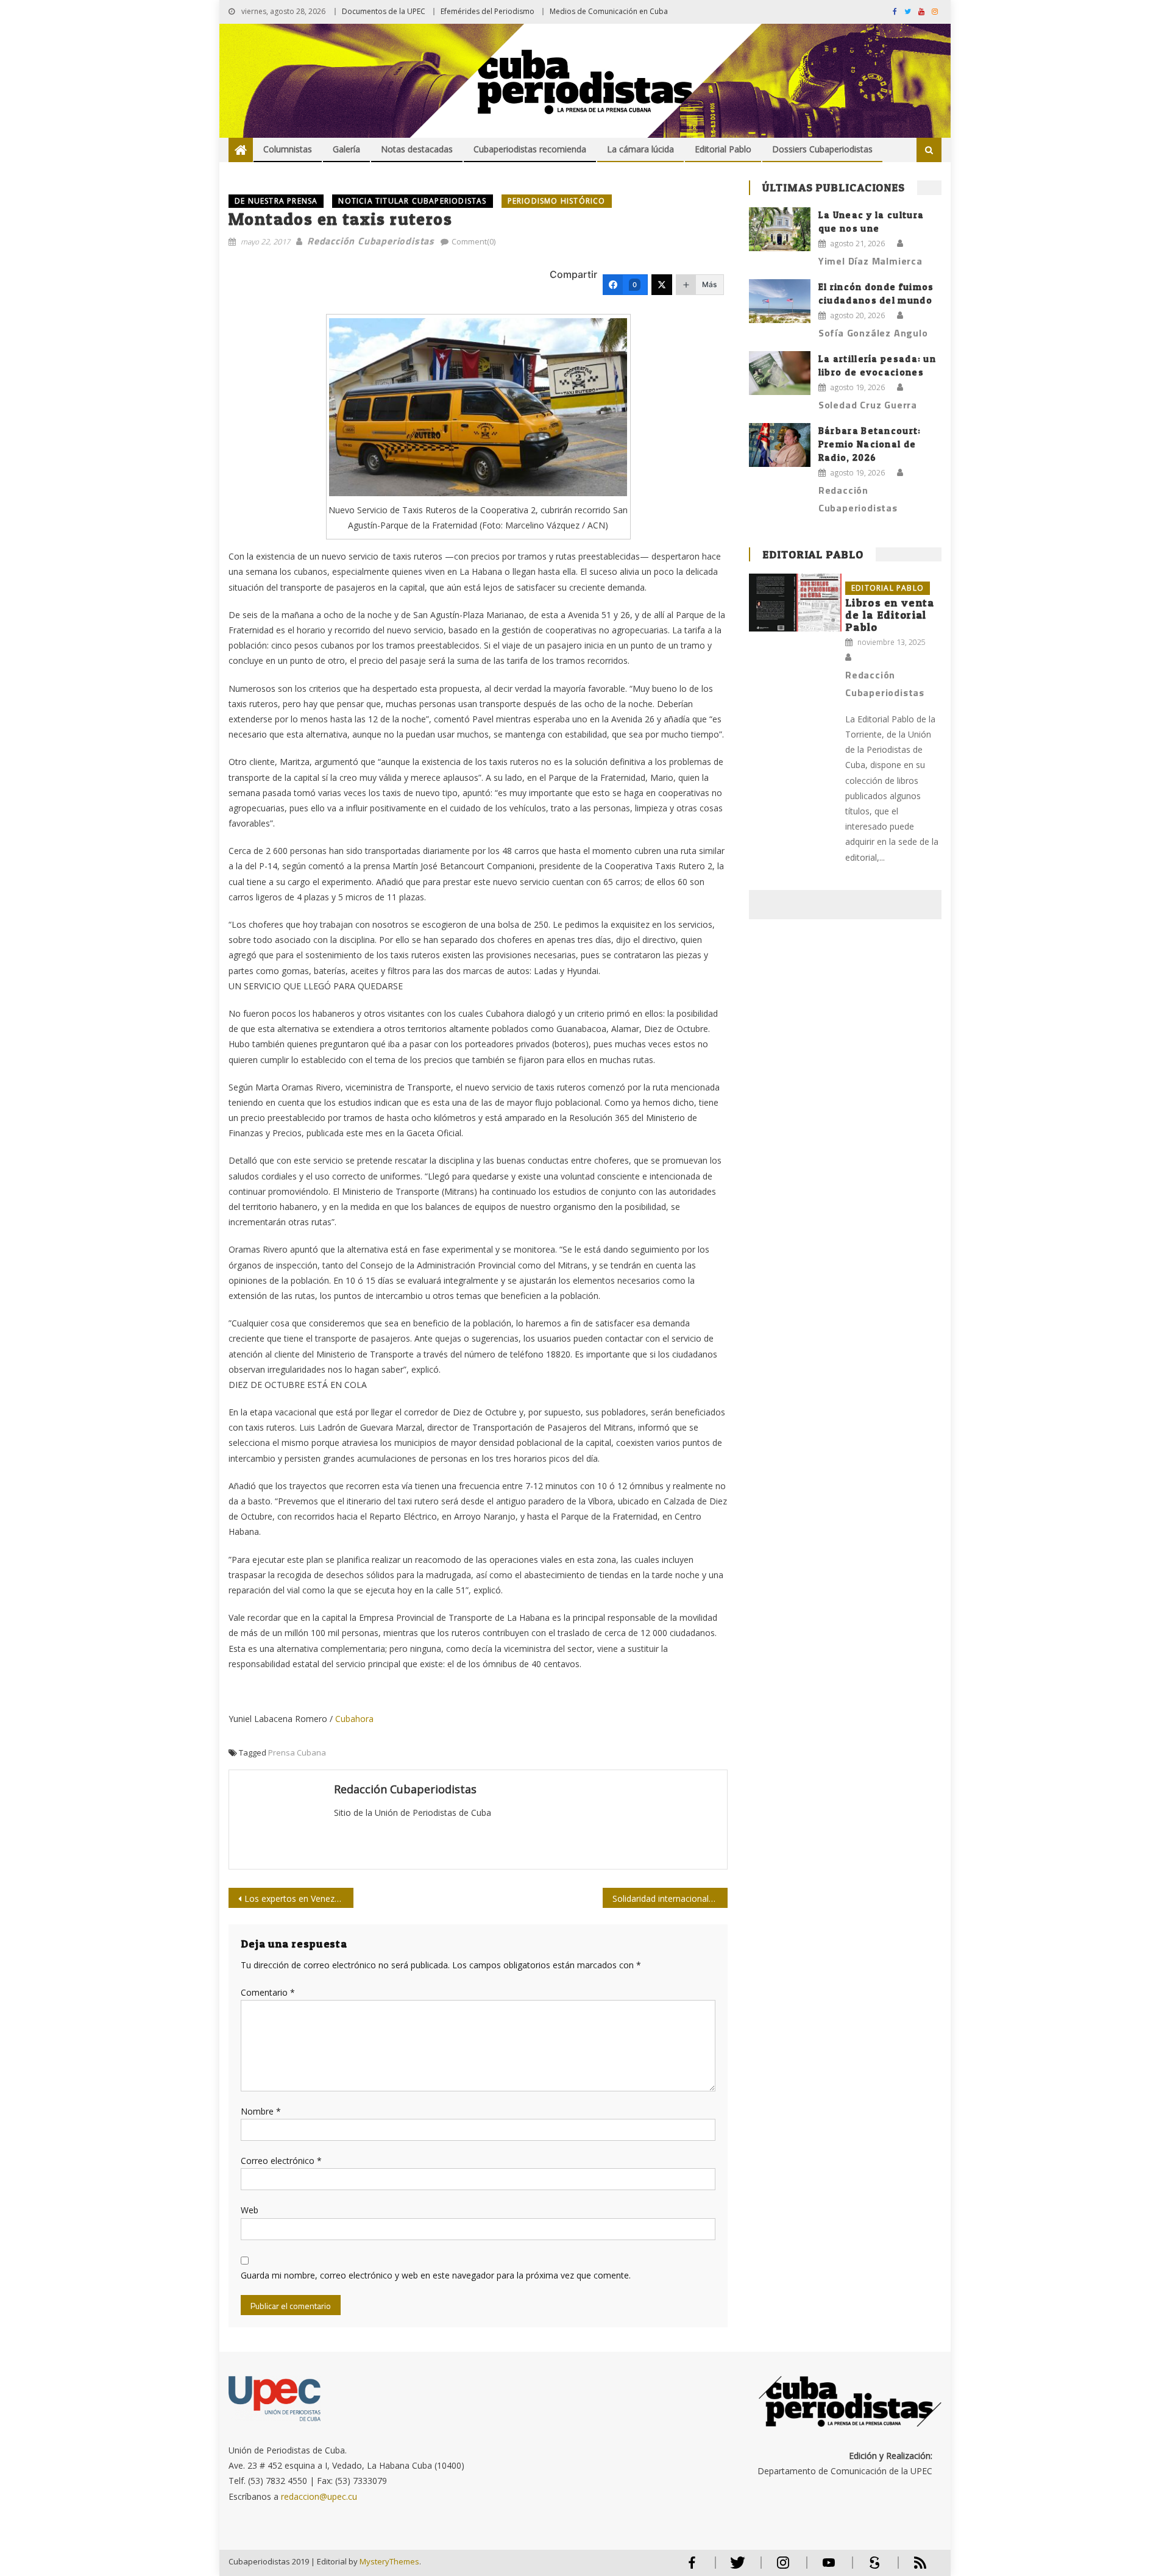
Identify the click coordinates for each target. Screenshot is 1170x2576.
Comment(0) (473, 241)
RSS (912, 2568)
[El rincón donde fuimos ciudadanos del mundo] (780, 301)
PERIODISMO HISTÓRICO (557, 201)
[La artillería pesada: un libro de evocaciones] (780, 373)
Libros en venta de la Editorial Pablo (890, 615)
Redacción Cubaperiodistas (371, 241)
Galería (346, 149)
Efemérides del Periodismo (487, 11)
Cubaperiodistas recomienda (530, 149)
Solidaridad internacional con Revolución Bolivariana (670, 1898)
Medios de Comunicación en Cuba (609, 11)
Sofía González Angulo (873, 333)
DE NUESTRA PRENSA (276, 201)
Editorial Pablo (723, 149)
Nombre (261, 2111)
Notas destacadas (417, 149)
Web (250, 2210)
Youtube (829, 2568)
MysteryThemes (389, 2561)
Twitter (735, 2568)
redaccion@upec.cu (319, 2496)
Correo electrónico (281, 2161)
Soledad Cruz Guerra (868, 405)
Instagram (783, 2568)
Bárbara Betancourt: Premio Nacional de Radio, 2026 (870, 444)
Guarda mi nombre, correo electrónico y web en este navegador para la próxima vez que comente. (436, 2275)
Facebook (692, 2568)
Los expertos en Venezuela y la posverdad (299, 1898)
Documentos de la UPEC (384, 11)
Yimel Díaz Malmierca (870, 261)
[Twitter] (662, 285)
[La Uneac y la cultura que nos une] (780, 229)
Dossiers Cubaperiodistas (822, 149)
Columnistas (288, 149)
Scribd (871, 2568)
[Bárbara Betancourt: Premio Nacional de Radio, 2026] (780, 445)
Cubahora (353, 1719)
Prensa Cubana (297, 1752)
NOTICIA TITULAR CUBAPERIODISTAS (412, 201)
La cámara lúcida (640, 149)
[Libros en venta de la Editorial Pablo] (795, 603)
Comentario (268, 1992)
